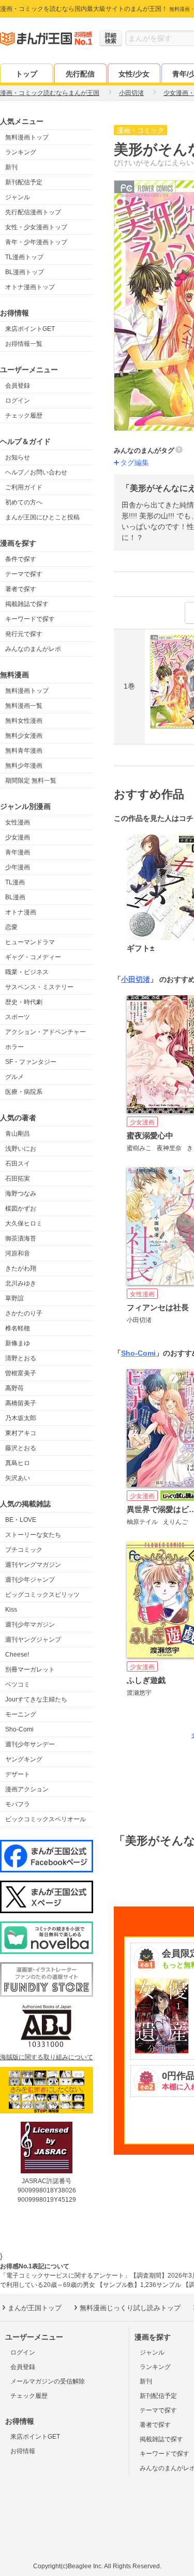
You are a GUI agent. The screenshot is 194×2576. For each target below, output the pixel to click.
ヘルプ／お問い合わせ (36, 472)
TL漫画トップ (24, 257)
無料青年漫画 (24, 751)
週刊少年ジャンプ (30, 1580)
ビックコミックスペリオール (46, 1819)
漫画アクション (27, 1789)
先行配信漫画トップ (33, 212)
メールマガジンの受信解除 (48, 2381)
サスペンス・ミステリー (39, 987)
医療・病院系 (24, 1092)
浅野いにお (21, 1149)
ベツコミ (18, 1684)
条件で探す (21, 559)
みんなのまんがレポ (33, 649)
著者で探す (21, 589)
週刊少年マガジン (30, 1625)
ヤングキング (24, 1759)
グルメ (14, 1077)
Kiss (11, 1610)
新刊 (11, 167)
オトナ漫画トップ (30, 287)
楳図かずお (21, 1209)
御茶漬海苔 (21, 1238)
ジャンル (18, 197)
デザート (18, 1774)
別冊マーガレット (30, 1669)
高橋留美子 (21, 1403)
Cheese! (17, 1655)
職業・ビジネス (27, 972)
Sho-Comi (19, 1729)
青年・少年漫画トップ (36, 242)
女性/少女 (134, 74)
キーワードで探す (30, 619)
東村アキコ (21, 1433)
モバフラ (18, 1804)
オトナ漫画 (21, 912)
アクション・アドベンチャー (46, 1032)
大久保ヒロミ (24, 1223)
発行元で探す (24, 634)
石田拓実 (18, 1179)
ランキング (21, 152)
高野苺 (14, 1388)
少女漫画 (18, 837)
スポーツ (18, 1017)
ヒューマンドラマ (30, 942)
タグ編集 (135, 463)
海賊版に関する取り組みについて (47, 2057)
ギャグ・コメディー (33, 957)
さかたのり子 (24, 1313)
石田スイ (18, 1164)
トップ (26, 74)
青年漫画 (18, 852)
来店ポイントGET (30, 329)
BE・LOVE (21, 1520)
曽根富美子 (21, 1373)
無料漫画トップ (27, 137)
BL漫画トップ (25, 272)
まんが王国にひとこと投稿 (42, 517)
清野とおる (21, 1358)
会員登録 (18, 386)
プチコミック (24, 1550)
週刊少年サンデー (30, 1744)
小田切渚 (136, 979)
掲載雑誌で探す (27, 604)
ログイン (18, 401)
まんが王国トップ (35, 2308)
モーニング (21, 1714)
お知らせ (18, 457)
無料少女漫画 (24, 736)
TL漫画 (15, 882)
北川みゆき (21, 1283)
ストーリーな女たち (33, 1535)
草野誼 (14, 1298)
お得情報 (23, 2451)
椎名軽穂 (18, 1328)
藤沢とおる (21, 1448)
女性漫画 (18, 822)
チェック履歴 (24, 416)
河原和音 (18, 1253)
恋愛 (11, 927)
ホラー (14, 1047)
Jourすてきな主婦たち (36, 1699)
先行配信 (80, 74)
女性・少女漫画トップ (36, 227)
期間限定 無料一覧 (31, 781)
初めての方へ (24, 502)
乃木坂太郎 (21, 1418)
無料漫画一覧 (24, 706)
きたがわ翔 (21, 1268)
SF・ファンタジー (31, 1062)
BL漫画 (15, 897)
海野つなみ (21, 1194)
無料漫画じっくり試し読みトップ (130, 2308)
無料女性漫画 (24, 721)
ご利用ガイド (24, 487)
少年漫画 (18, 867)
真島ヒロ (18, 1463)
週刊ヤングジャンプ (33, 1640)
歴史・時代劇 (24, 1002)
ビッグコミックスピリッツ (42, 1595)
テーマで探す (24, 574)
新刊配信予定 (24, 182)
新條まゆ (18, 1343)
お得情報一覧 (24, 344)
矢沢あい (18, 1478)
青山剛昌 (18, 1134)
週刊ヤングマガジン (33, 1565)
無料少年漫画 (24, 766)
